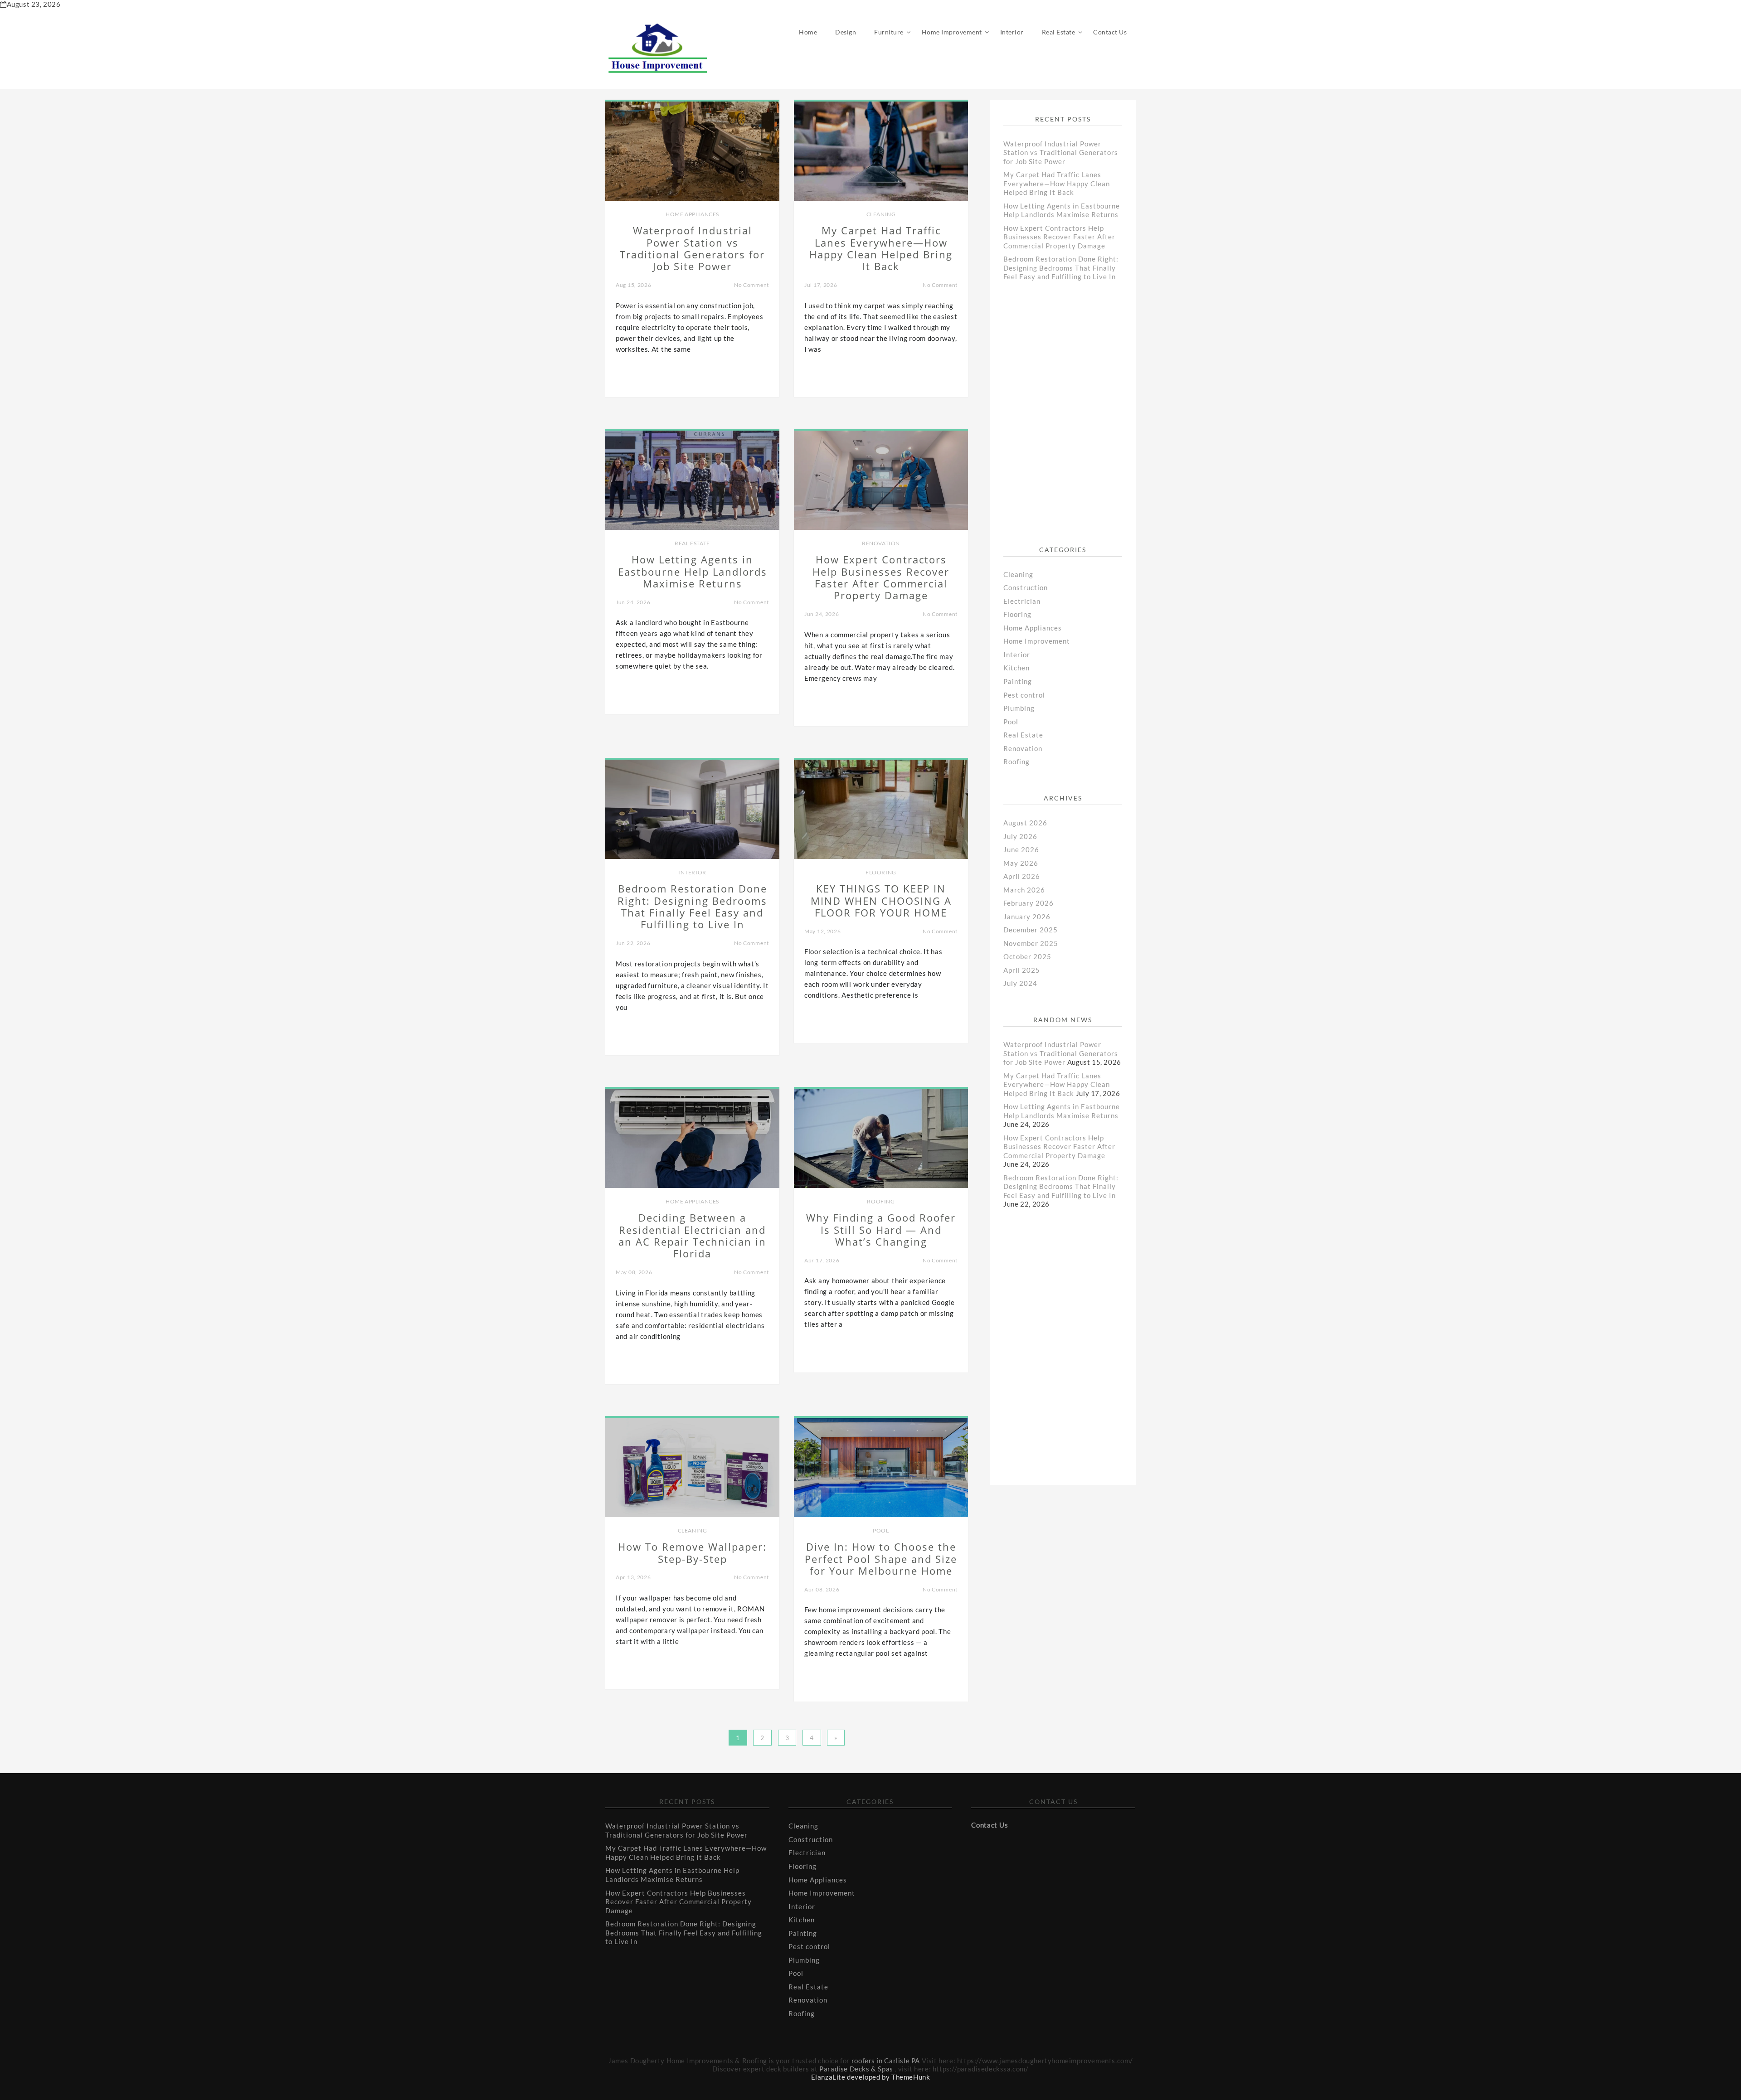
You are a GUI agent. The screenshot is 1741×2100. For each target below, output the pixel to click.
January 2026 (1027, 917)
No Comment (751, 285)
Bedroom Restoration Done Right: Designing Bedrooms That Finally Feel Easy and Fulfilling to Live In (1061, 268)
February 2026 (1029, 903)
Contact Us (1110, 32)
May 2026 (1021, 863)
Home (808, 32)
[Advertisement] (1071, 420)
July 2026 (1020, 836)
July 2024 (1020, 983)
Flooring (881, 872)
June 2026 (1021, 849)
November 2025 (1031, 943)
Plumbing (1019, 708)
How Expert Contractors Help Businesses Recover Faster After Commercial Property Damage (1059, 237)
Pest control (1024, 695)
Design (846, 32)
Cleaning (881, 214)
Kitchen (1016, 668)
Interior (1012, 32)
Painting (1018, 681)
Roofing (881, 1201)
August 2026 (1025, 823)
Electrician (1022, 601)
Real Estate (1059, 32)
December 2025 (1031, 930)
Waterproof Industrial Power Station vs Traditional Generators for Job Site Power (1061, 153)
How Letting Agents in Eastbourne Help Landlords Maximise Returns (1062, 210)
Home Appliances (692, 214)
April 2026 (1022, 876)
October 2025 (1027, 956)
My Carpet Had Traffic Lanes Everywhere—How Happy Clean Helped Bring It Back (1057, 183)
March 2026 (1024, 890)
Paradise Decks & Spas (856, 2069)
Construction (1026, 587)
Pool (881, 1530)
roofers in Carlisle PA (886, 2061)
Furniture (889, 32)
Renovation (881, 543)
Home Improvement (952, 32)
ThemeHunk (911, 2077)
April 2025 (1022, 970)
